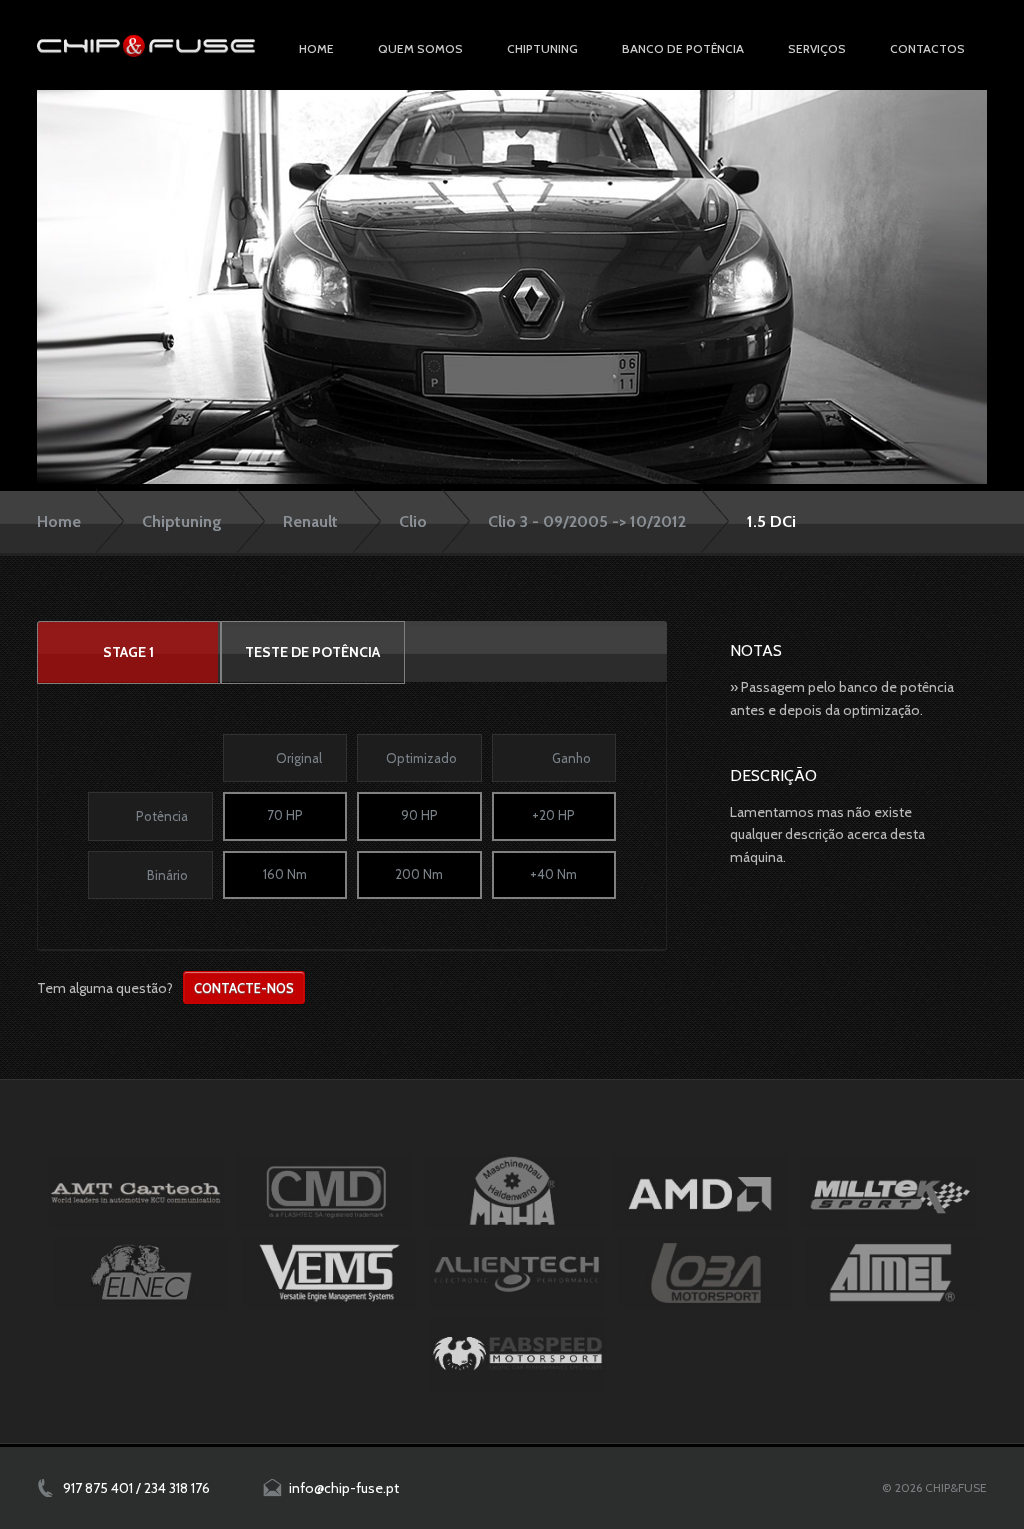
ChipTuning (542, 48)
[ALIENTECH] (517, 1273)
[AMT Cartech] (136, 1192)
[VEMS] (329, 1273)
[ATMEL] (893, 1273)
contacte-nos (244, 988)
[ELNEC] (141, 1273)
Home (316, 48)
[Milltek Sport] (888, 1192)
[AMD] (700, 1192)
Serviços (817, 48)
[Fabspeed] (517, 1354)
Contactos (927, 48)
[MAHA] (512, 1192)
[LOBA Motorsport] (705, 1273)
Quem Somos (420, 48)
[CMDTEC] (324, 1192)
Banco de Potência (683, 48)
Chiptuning (182, 521)
